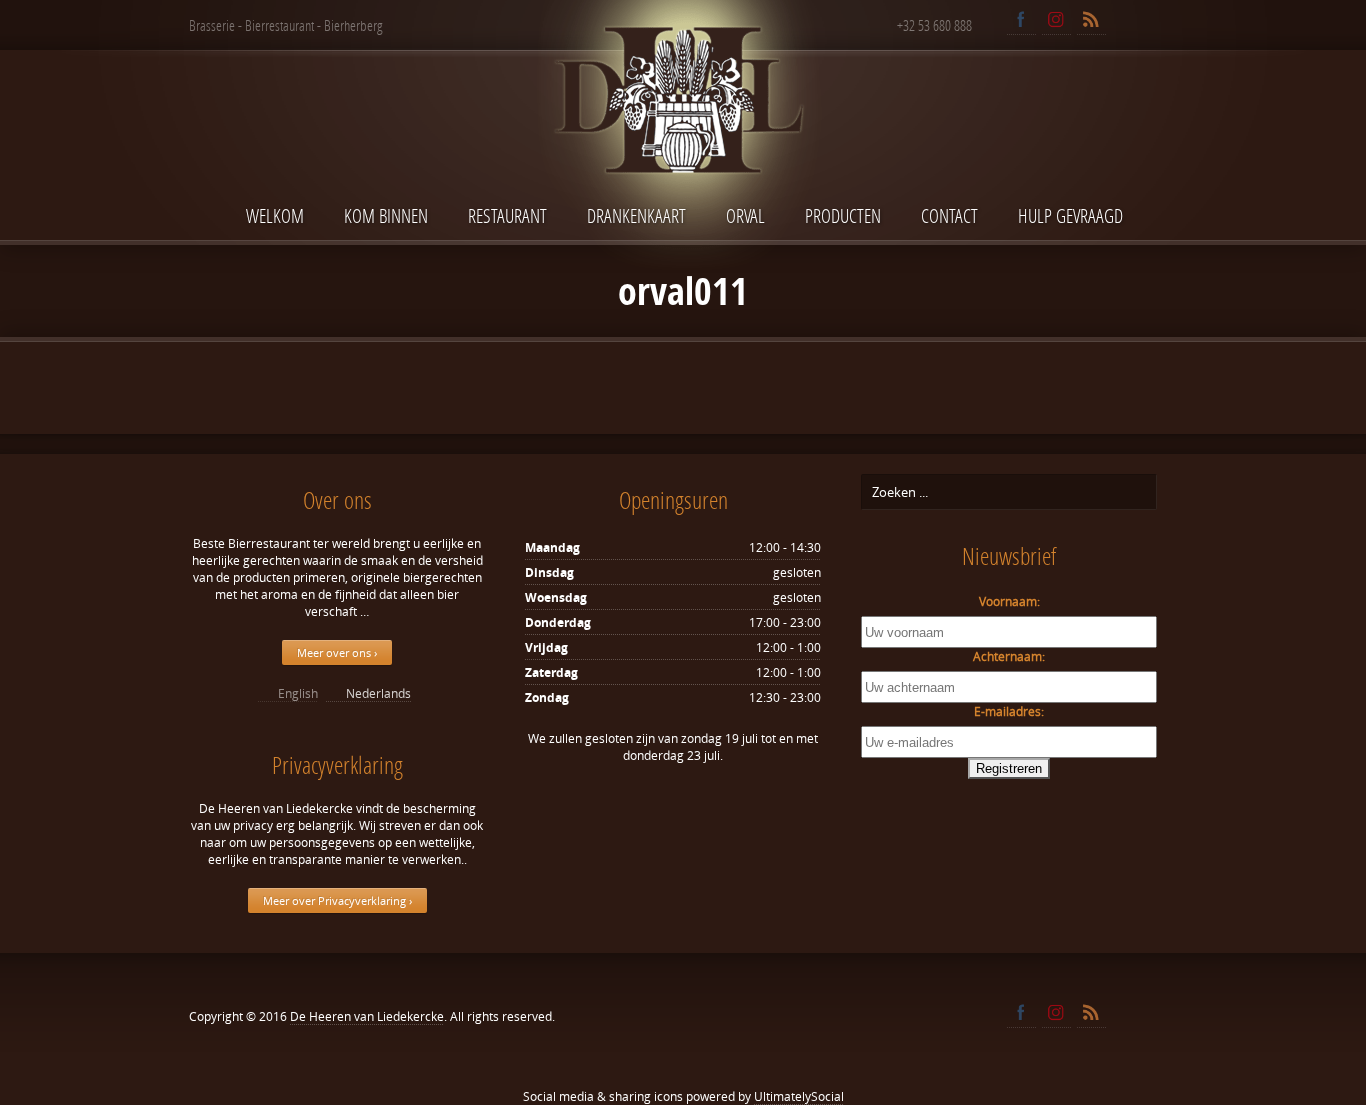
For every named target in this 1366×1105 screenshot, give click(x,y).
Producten (843, 215)
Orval (745, 215)
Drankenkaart (636, 215)
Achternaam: (1009, 656)
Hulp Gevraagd (1070, 215)
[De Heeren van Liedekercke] (683, 143)
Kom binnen (386, 215)
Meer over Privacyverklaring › (337, 900)
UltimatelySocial (799, 1096)
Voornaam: (1009, 601)
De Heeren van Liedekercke (367, 1016)
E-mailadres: (1009, 711)
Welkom (275, 215)
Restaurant (507, 215)
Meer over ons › (337, 652)
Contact (949, 215)
